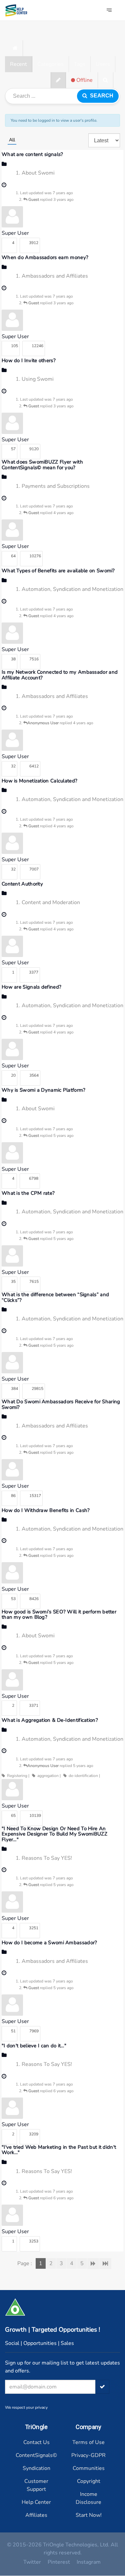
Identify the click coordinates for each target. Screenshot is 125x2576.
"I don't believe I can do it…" (34, 2046)
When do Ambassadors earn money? (45, 257)
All (12, 140)
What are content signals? (32, 154)
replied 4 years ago (51, 513)
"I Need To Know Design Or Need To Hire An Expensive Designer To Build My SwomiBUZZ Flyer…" (54, 1834)
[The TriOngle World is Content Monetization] (18, 10)
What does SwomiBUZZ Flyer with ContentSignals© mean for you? (42, 465)
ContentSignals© (36, 2455)
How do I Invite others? (29, 360)
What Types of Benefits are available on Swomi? (58, 571)
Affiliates (36, 2515)
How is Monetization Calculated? (39, 781)
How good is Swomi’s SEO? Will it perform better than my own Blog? (59, 1615)
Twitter (32, 2562)
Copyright (89, 2481)
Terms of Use (88, 2442)
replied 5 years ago (51, 1136)
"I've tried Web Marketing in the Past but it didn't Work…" (59, 2150)
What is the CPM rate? (28, 1193)
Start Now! (89, 2515)
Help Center (36, 2502)
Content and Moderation (51, 902)
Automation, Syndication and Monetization (72, 589)
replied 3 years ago (51, 200)
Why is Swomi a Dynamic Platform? (44, 1090)
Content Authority (22, 884)
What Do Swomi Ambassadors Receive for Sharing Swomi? (61, 1404)
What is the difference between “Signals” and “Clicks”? (55, 1297)
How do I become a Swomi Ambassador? (49, 1943)
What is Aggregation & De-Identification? (50, 1720)
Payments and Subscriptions (56, 486)
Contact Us (36, 2442)
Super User (15, 233)
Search (100, 96)
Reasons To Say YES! (47, 1858)
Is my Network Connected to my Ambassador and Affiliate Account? (60, 675)
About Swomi (38, 173)
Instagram (89, 2562)
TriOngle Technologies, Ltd (75, 2545)
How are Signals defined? (31, 987)
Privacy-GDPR (88, 2455)
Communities (89, 2468)
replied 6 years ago (51, 2091)
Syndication (36, 2468)
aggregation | (48, 1776)
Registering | (17, 1776)
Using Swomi (38, 379)
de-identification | (83, 1776)
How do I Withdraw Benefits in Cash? (46, 1510)
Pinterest (59, 2562)
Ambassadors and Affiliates (55, 276)
